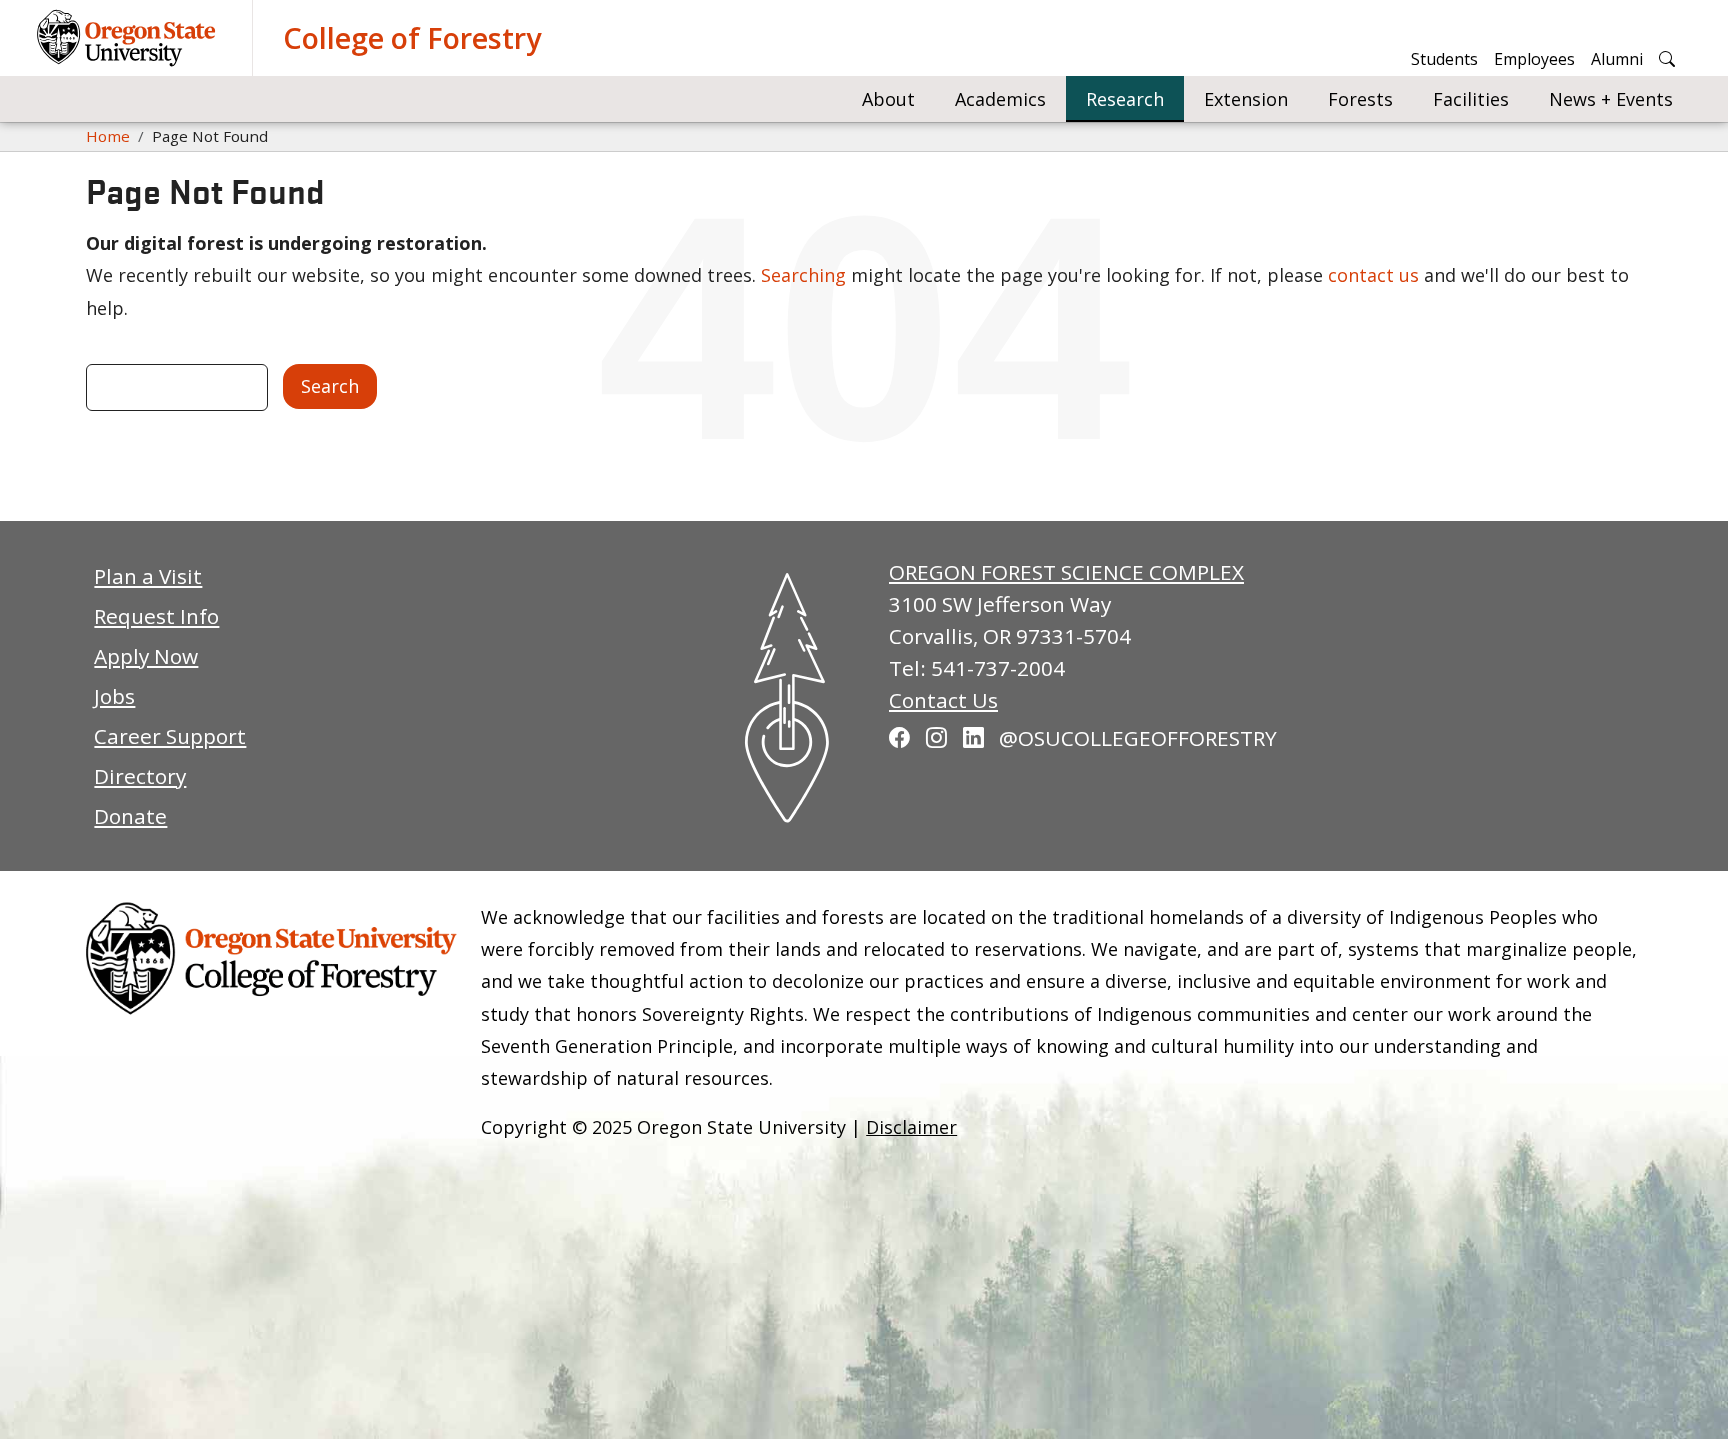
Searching (803, 275)
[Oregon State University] (129, 38)
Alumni (1617, 59)
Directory (140, 776)
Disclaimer (911, 1127)
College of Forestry (412, 37)
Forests (1360, 99)
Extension (1246, 99)
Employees (1534, 59)
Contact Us (943, 700)
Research (1125, 99)
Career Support (170, 736)
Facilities (1471, 99)
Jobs (114, 696)
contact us (1373, 275)
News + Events (1611, 99)
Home (108, 136)
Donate (130, 816)
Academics (1000, 99)
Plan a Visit (148, 576)
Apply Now (146, 656)
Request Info (156, 616)
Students (1444, 59)
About (888, 99)
